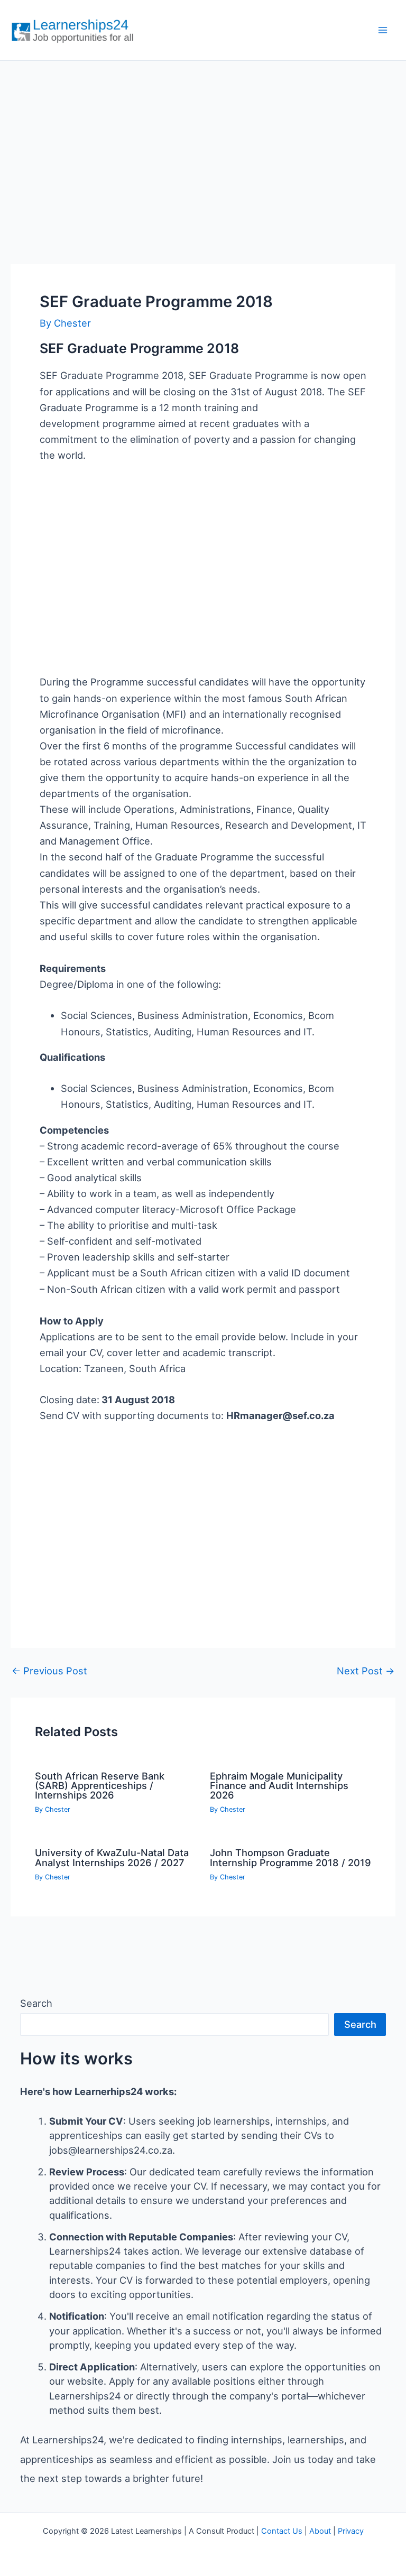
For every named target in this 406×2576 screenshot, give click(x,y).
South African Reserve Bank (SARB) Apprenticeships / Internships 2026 (100, 1785)
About (320, 2531)
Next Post (366, 1671)
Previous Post (49, 1671)
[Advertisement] (203, 151)
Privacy (351, 2531)
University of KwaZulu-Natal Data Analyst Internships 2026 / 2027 (112, 1857)
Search (36, 2003)
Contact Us (282, 2531)
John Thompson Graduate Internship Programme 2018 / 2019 (290, 1857)
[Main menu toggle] (383, 30)
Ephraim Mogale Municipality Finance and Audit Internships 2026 (279, 1785)
